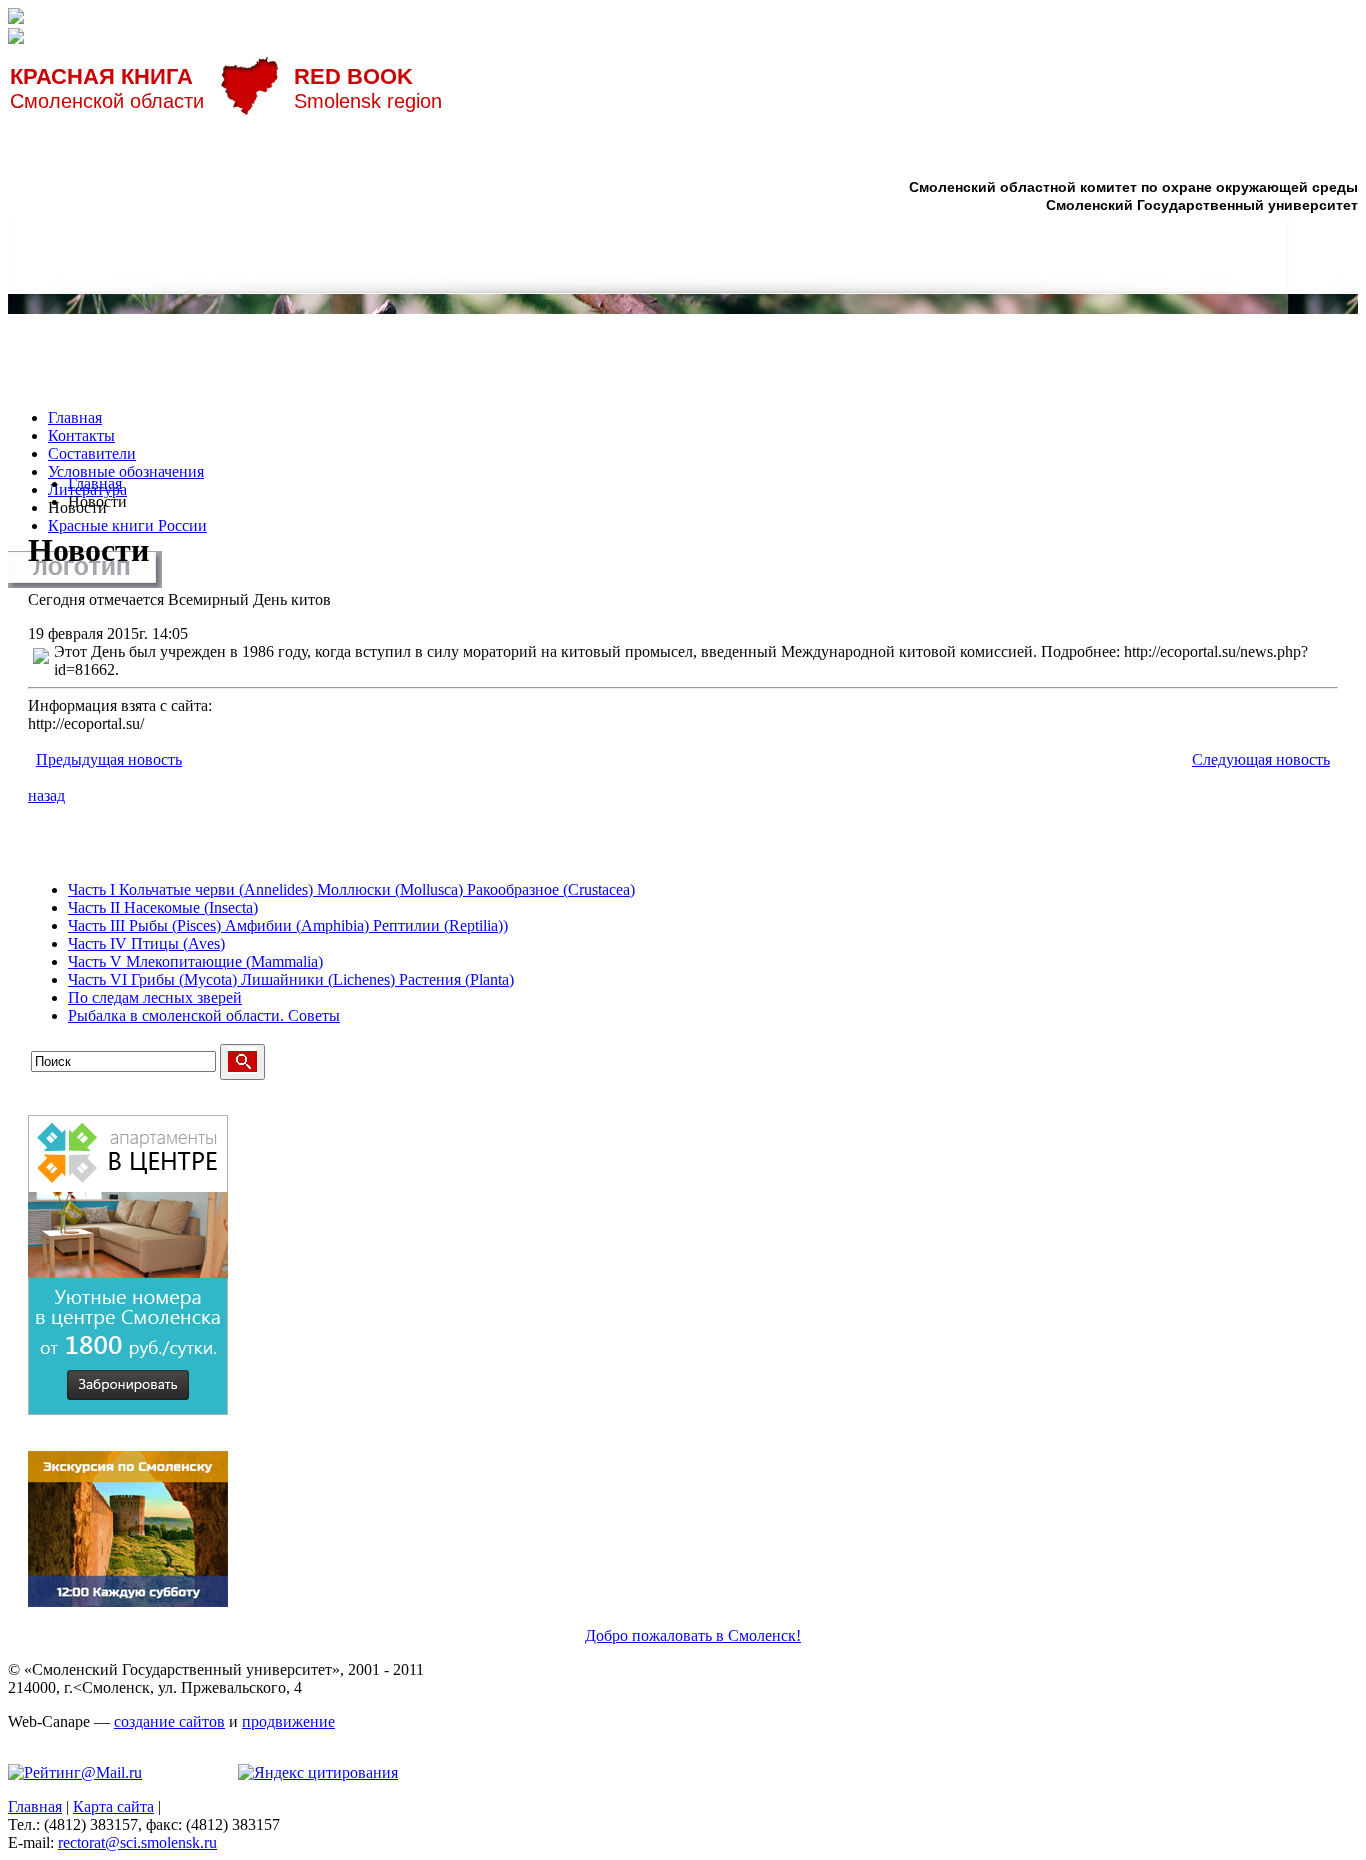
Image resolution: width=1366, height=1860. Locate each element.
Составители (92, 453)
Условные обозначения (126, 471)
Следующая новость (1261, 759)
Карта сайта (113, 1806)
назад (46, 795)
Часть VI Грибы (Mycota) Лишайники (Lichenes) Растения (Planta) (291, 979)
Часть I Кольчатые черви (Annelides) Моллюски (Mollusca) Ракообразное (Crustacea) (351, 889)
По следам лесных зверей (155, 997)
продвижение (288, 1721)
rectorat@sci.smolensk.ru (137, 1842)
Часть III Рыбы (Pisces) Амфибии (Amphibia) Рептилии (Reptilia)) (288, 925)
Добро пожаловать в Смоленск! (693, 1635)
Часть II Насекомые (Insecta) (163, 907)
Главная (75, 417)
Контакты (81, 435)
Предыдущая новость (109, 759)
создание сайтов (169, 1721)
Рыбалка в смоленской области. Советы (204, 1015)
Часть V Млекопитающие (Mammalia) (195, 961)
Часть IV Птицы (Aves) (146, 943)
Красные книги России (127, 525)
